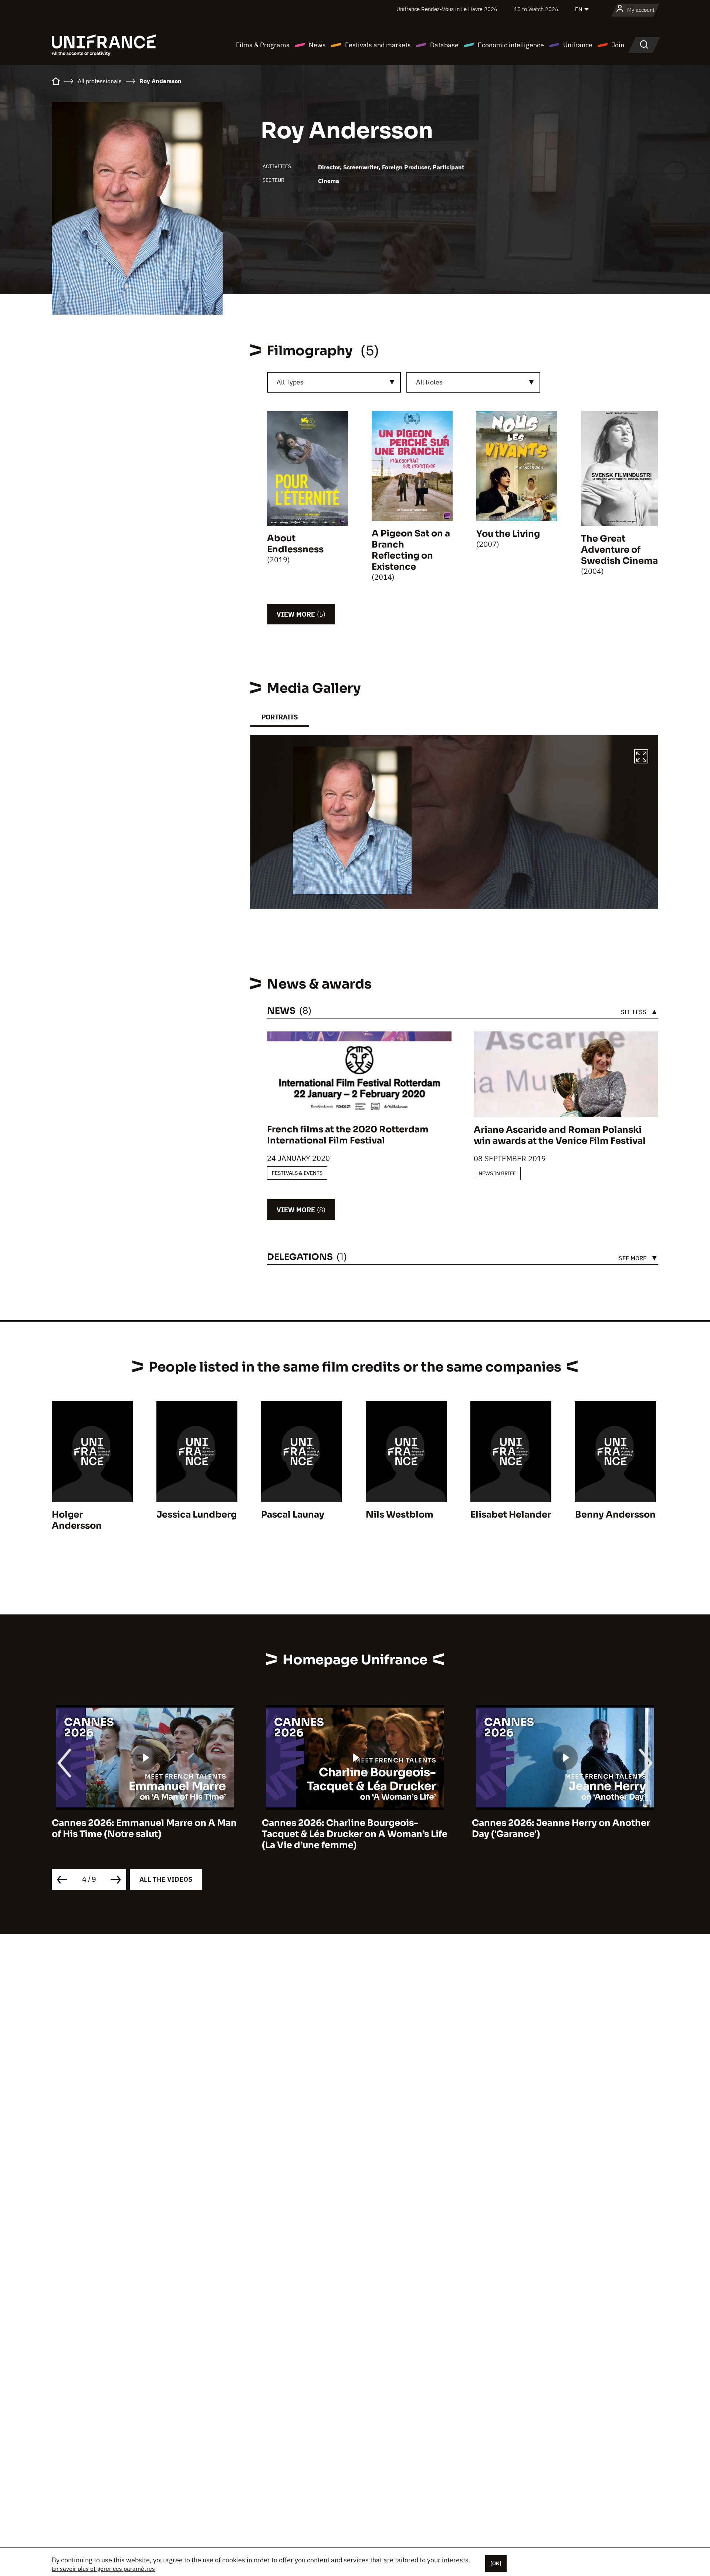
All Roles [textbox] (429, 382)
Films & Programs (263, 45)
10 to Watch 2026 (536, 9)
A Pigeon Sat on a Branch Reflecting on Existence (411, 550)
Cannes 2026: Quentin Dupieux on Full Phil (559, 1828)
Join (618, 45)
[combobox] (334, 382)
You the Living (508, 534)
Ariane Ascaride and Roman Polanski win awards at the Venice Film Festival (560, 1135)
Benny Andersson (615, 1515)
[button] (641, 757)
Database (444, 45)
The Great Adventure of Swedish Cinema (619, 550)
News (317, 45)
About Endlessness (295, 544)
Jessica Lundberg (197, 1515)
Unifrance (578, 45)
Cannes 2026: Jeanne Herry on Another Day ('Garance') (351, 1828)
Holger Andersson (77, 1520)
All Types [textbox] (290, 382)
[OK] (496, 2563)
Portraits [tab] (280, 717)
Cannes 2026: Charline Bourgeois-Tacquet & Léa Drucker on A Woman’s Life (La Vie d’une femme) (145, 1834)
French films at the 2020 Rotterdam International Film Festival (348, 1135)
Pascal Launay (293, 1515)
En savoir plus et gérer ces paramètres (103, 2569)
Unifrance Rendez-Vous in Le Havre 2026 (447, 9)
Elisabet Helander (511, 1515)
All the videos (166, 1879)
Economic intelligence (511, 45)
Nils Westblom (400, 1515)
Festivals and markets (378, 45)
